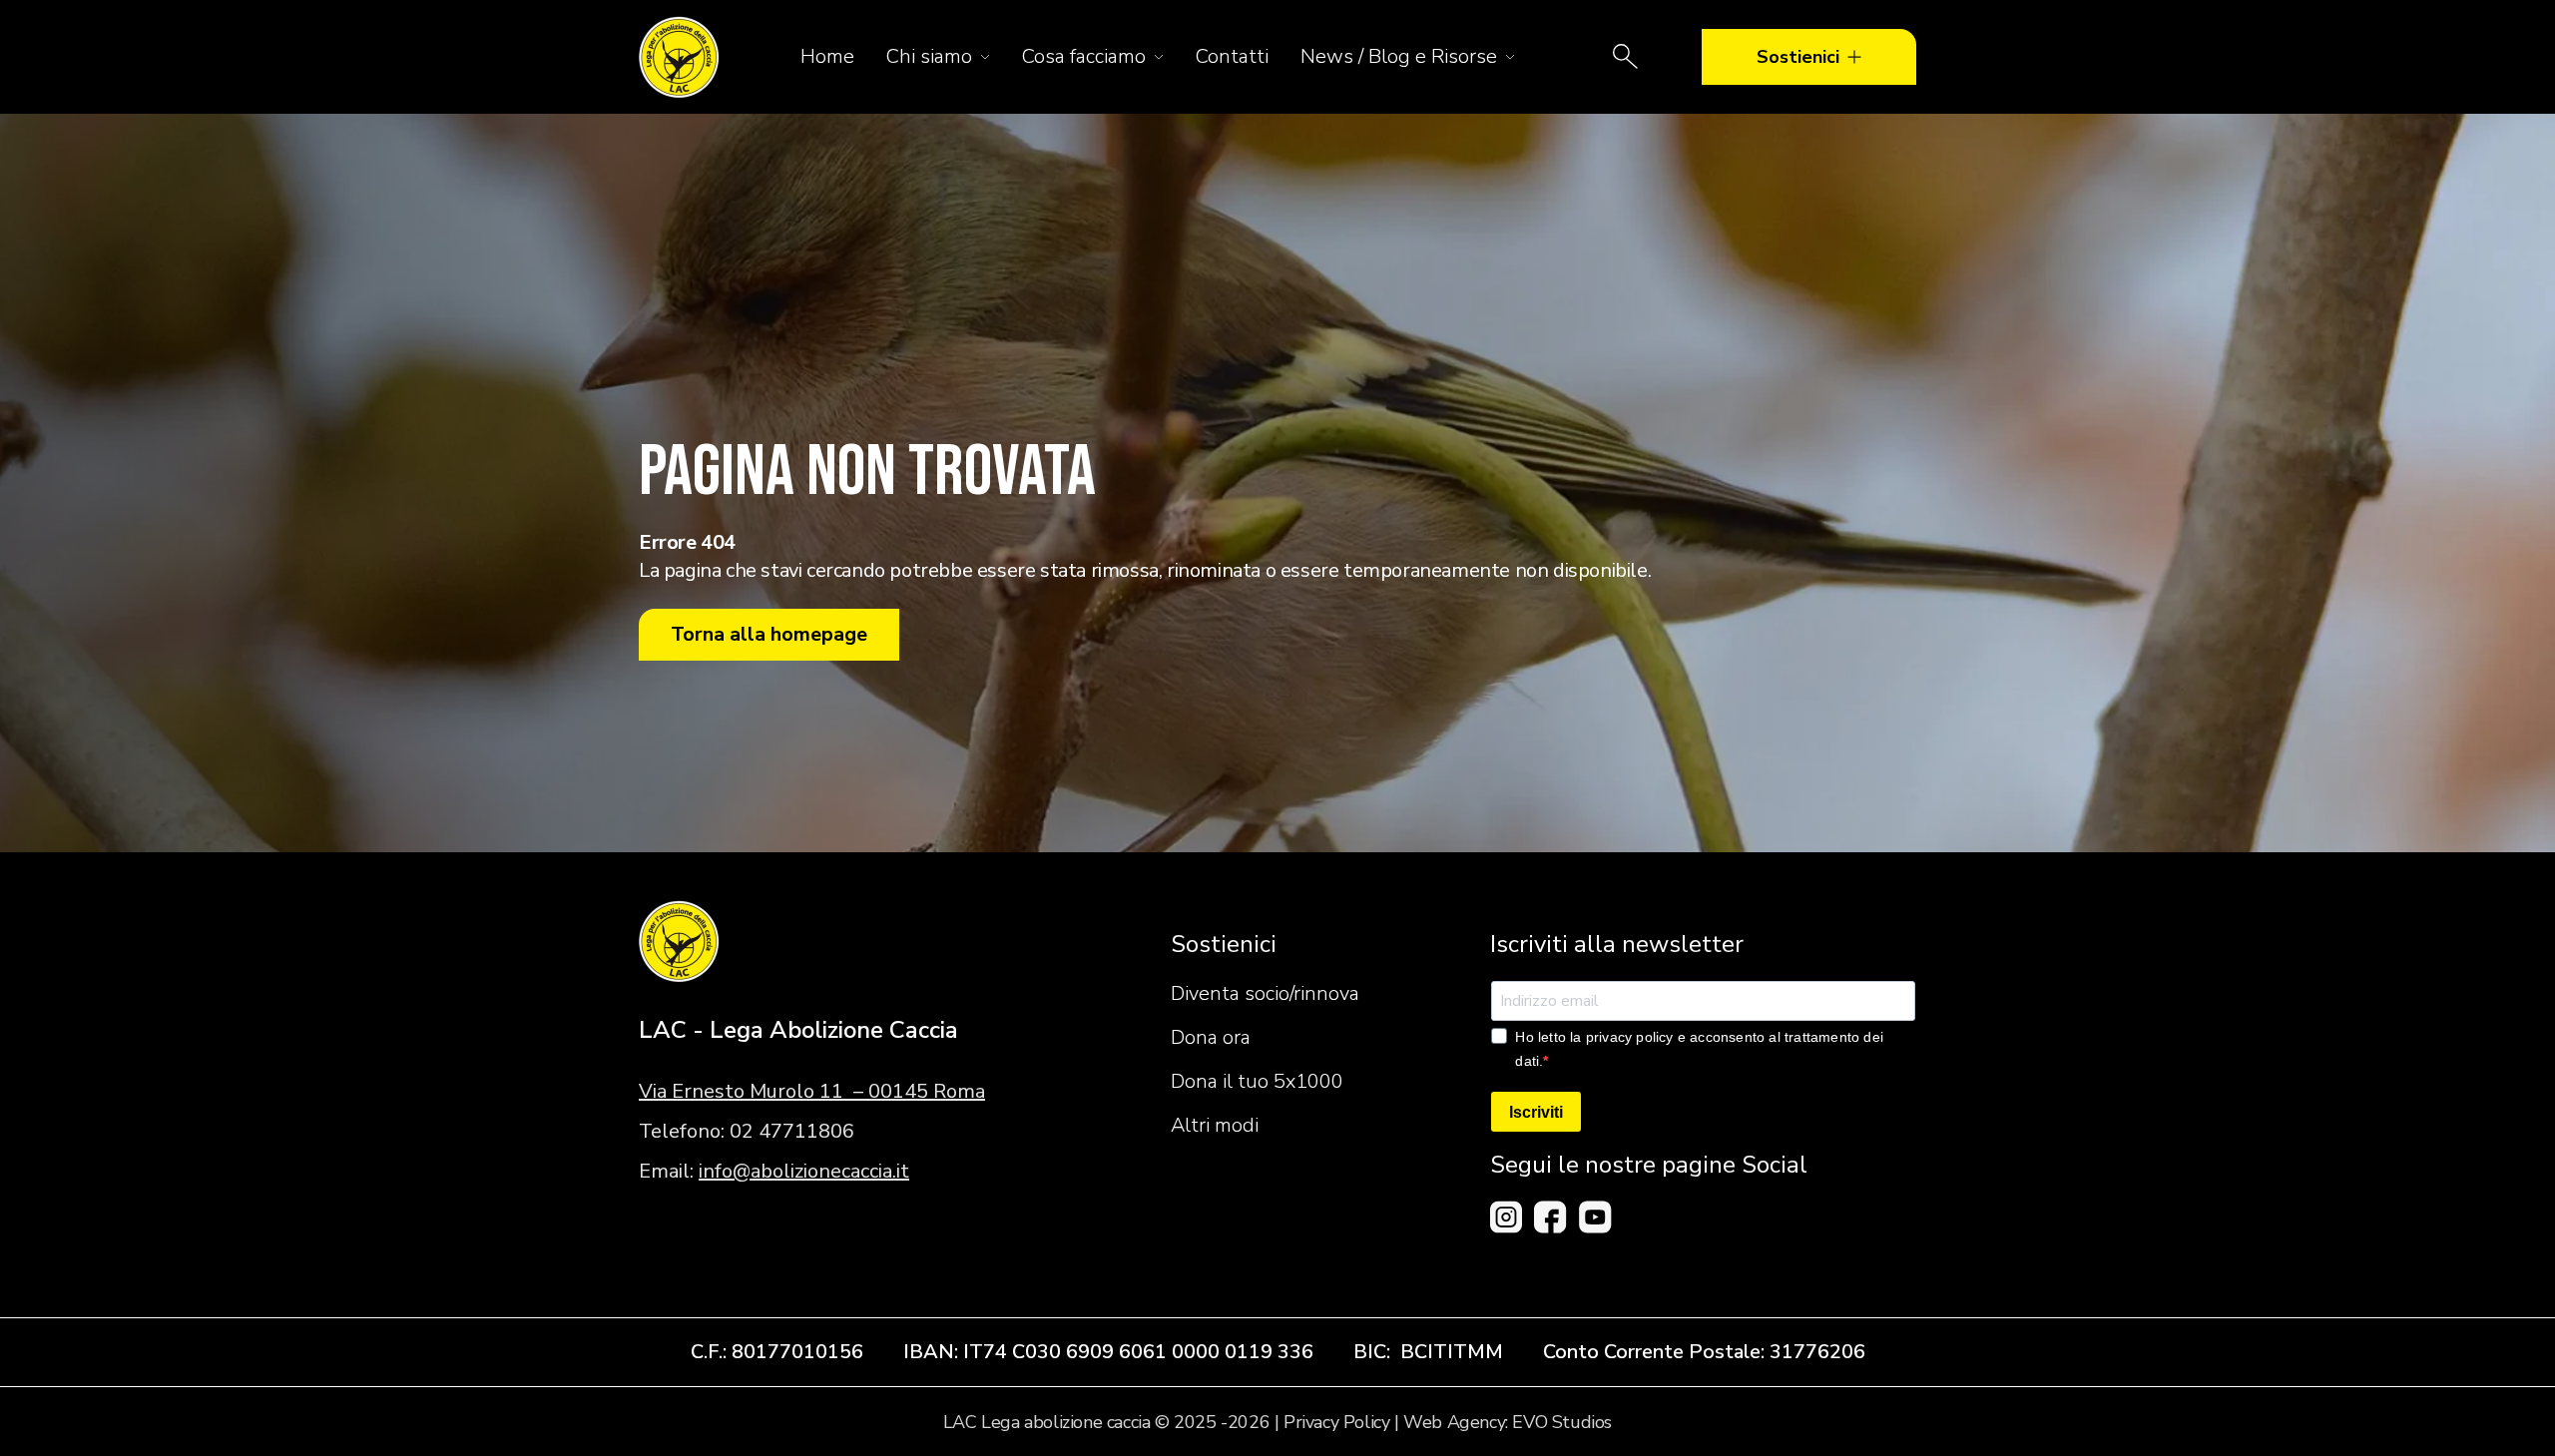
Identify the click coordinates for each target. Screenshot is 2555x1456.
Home (827, 56)
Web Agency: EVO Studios (1508, 1422)
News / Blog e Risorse (1399, 56)
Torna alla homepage (769, 634)
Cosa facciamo (1084, 56)
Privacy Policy (1336, 1422)
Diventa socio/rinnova (1265, 993)
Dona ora (1211, 1037)
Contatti (1232, 56)
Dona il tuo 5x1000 (1257, 1081)
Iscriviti (1536, 1112)
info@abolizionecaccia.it (804, 1171)
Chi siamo (929, 56)
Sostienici (1798, 57)
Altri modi (1215, 1125)
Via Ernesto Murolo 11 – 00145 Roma (812, 1091)
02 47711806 (792, 1131)
